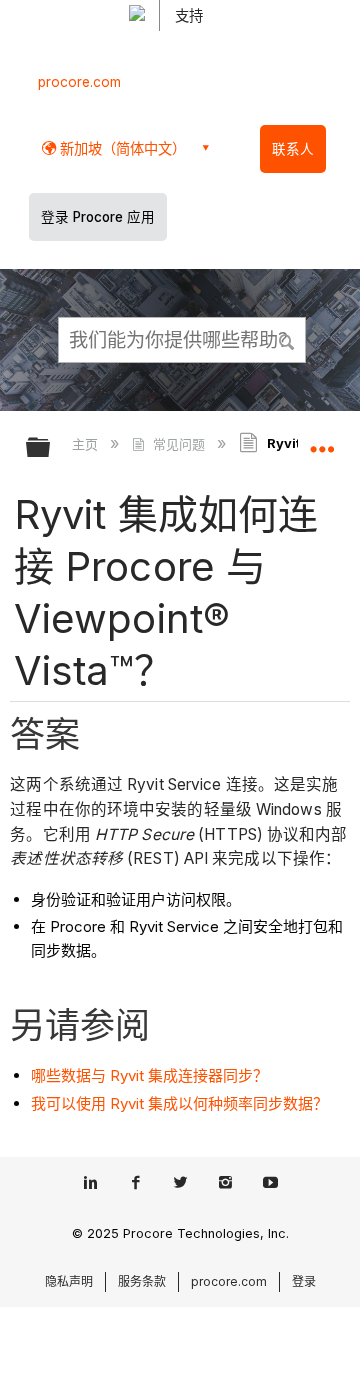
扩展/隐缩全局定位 (322, 441)
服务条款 (142, 1281)
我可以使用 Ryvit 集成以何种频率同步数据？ (179, 1103)
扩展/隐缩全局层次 (51, 448)
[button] (288, 339)
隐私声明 (69, 1281)
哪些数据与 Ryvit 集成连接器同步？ (149, 1075)
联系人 (293, 149)
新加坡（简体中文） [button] (121, 148)
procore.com (79, 82)
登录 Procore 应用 (98, 217)
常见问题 (178, 444)
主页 (87, 444)
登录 (304, 1281)
